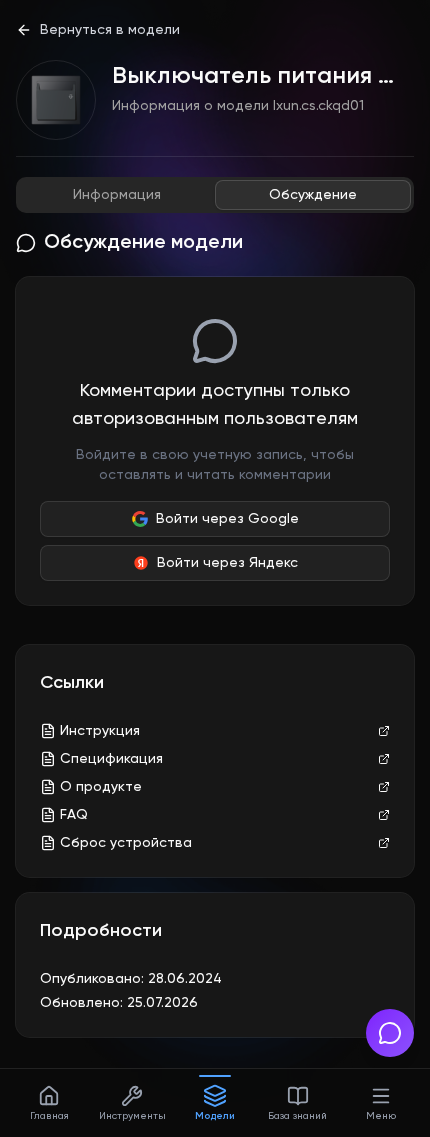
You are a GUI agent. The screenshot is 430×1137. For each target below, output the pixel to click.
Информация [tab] (117, 195)
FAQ (74, 815)
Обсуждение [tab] (313, 195)
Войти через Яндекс (227, 563)
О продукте (101, 787)
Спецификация (111, 759)
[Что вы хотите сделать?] (390, 1033)
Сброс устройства (126, 843)
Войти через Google (227, 519)
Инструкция (100, 731)
